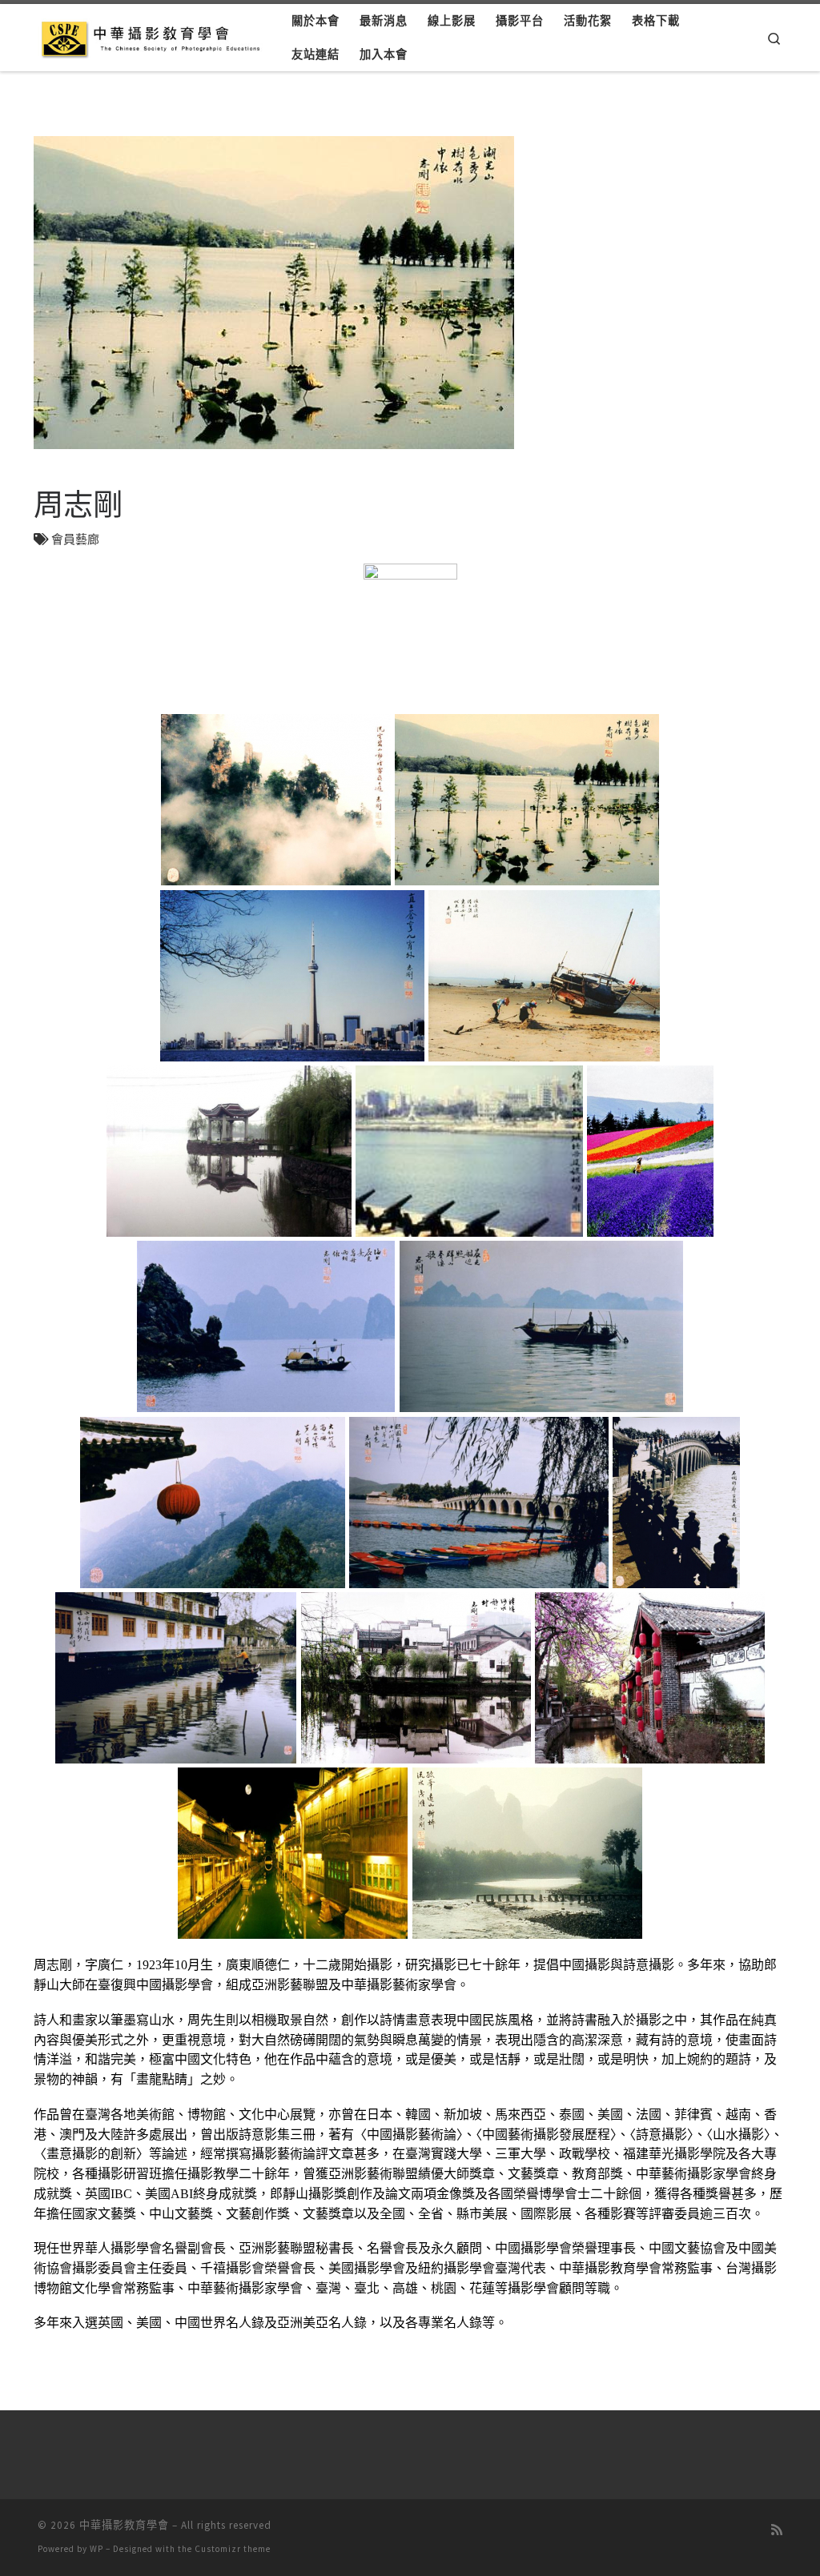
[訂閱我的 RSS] (777, 2530)
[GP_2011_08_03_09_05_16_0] (266, 1327)
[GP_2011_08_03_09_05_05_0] (275, 800)
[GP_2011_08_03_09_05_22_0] (677, 1502)
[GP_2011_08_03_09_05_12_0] (469, 1151)
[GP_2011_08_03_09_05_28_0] (649, 1677)
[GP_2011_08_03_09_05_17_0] (541, 1327)
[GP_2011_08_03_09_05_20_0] (478, 1502)
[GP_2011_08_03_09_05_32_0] (527, 1853)
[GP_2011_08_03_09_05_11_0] (229, 1151)
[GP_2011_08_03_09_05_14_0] (651, 1151)
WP (96, 2549)
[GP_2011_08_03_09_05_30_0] (293, 1853)
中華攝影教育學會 (124, 2525)
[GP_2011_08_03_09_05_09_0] (545, 975)
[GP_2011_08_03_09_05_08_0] (292, 975)
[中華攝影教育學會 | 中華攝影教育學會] (153, 36)
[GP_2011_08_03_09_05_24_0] (176, 1677)
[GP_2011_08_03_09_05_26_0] (416, 1677)
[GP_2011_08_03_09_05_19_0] (212, 1502)
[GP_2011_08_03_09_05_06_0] (527, 800)
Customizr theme (233, 2549)
